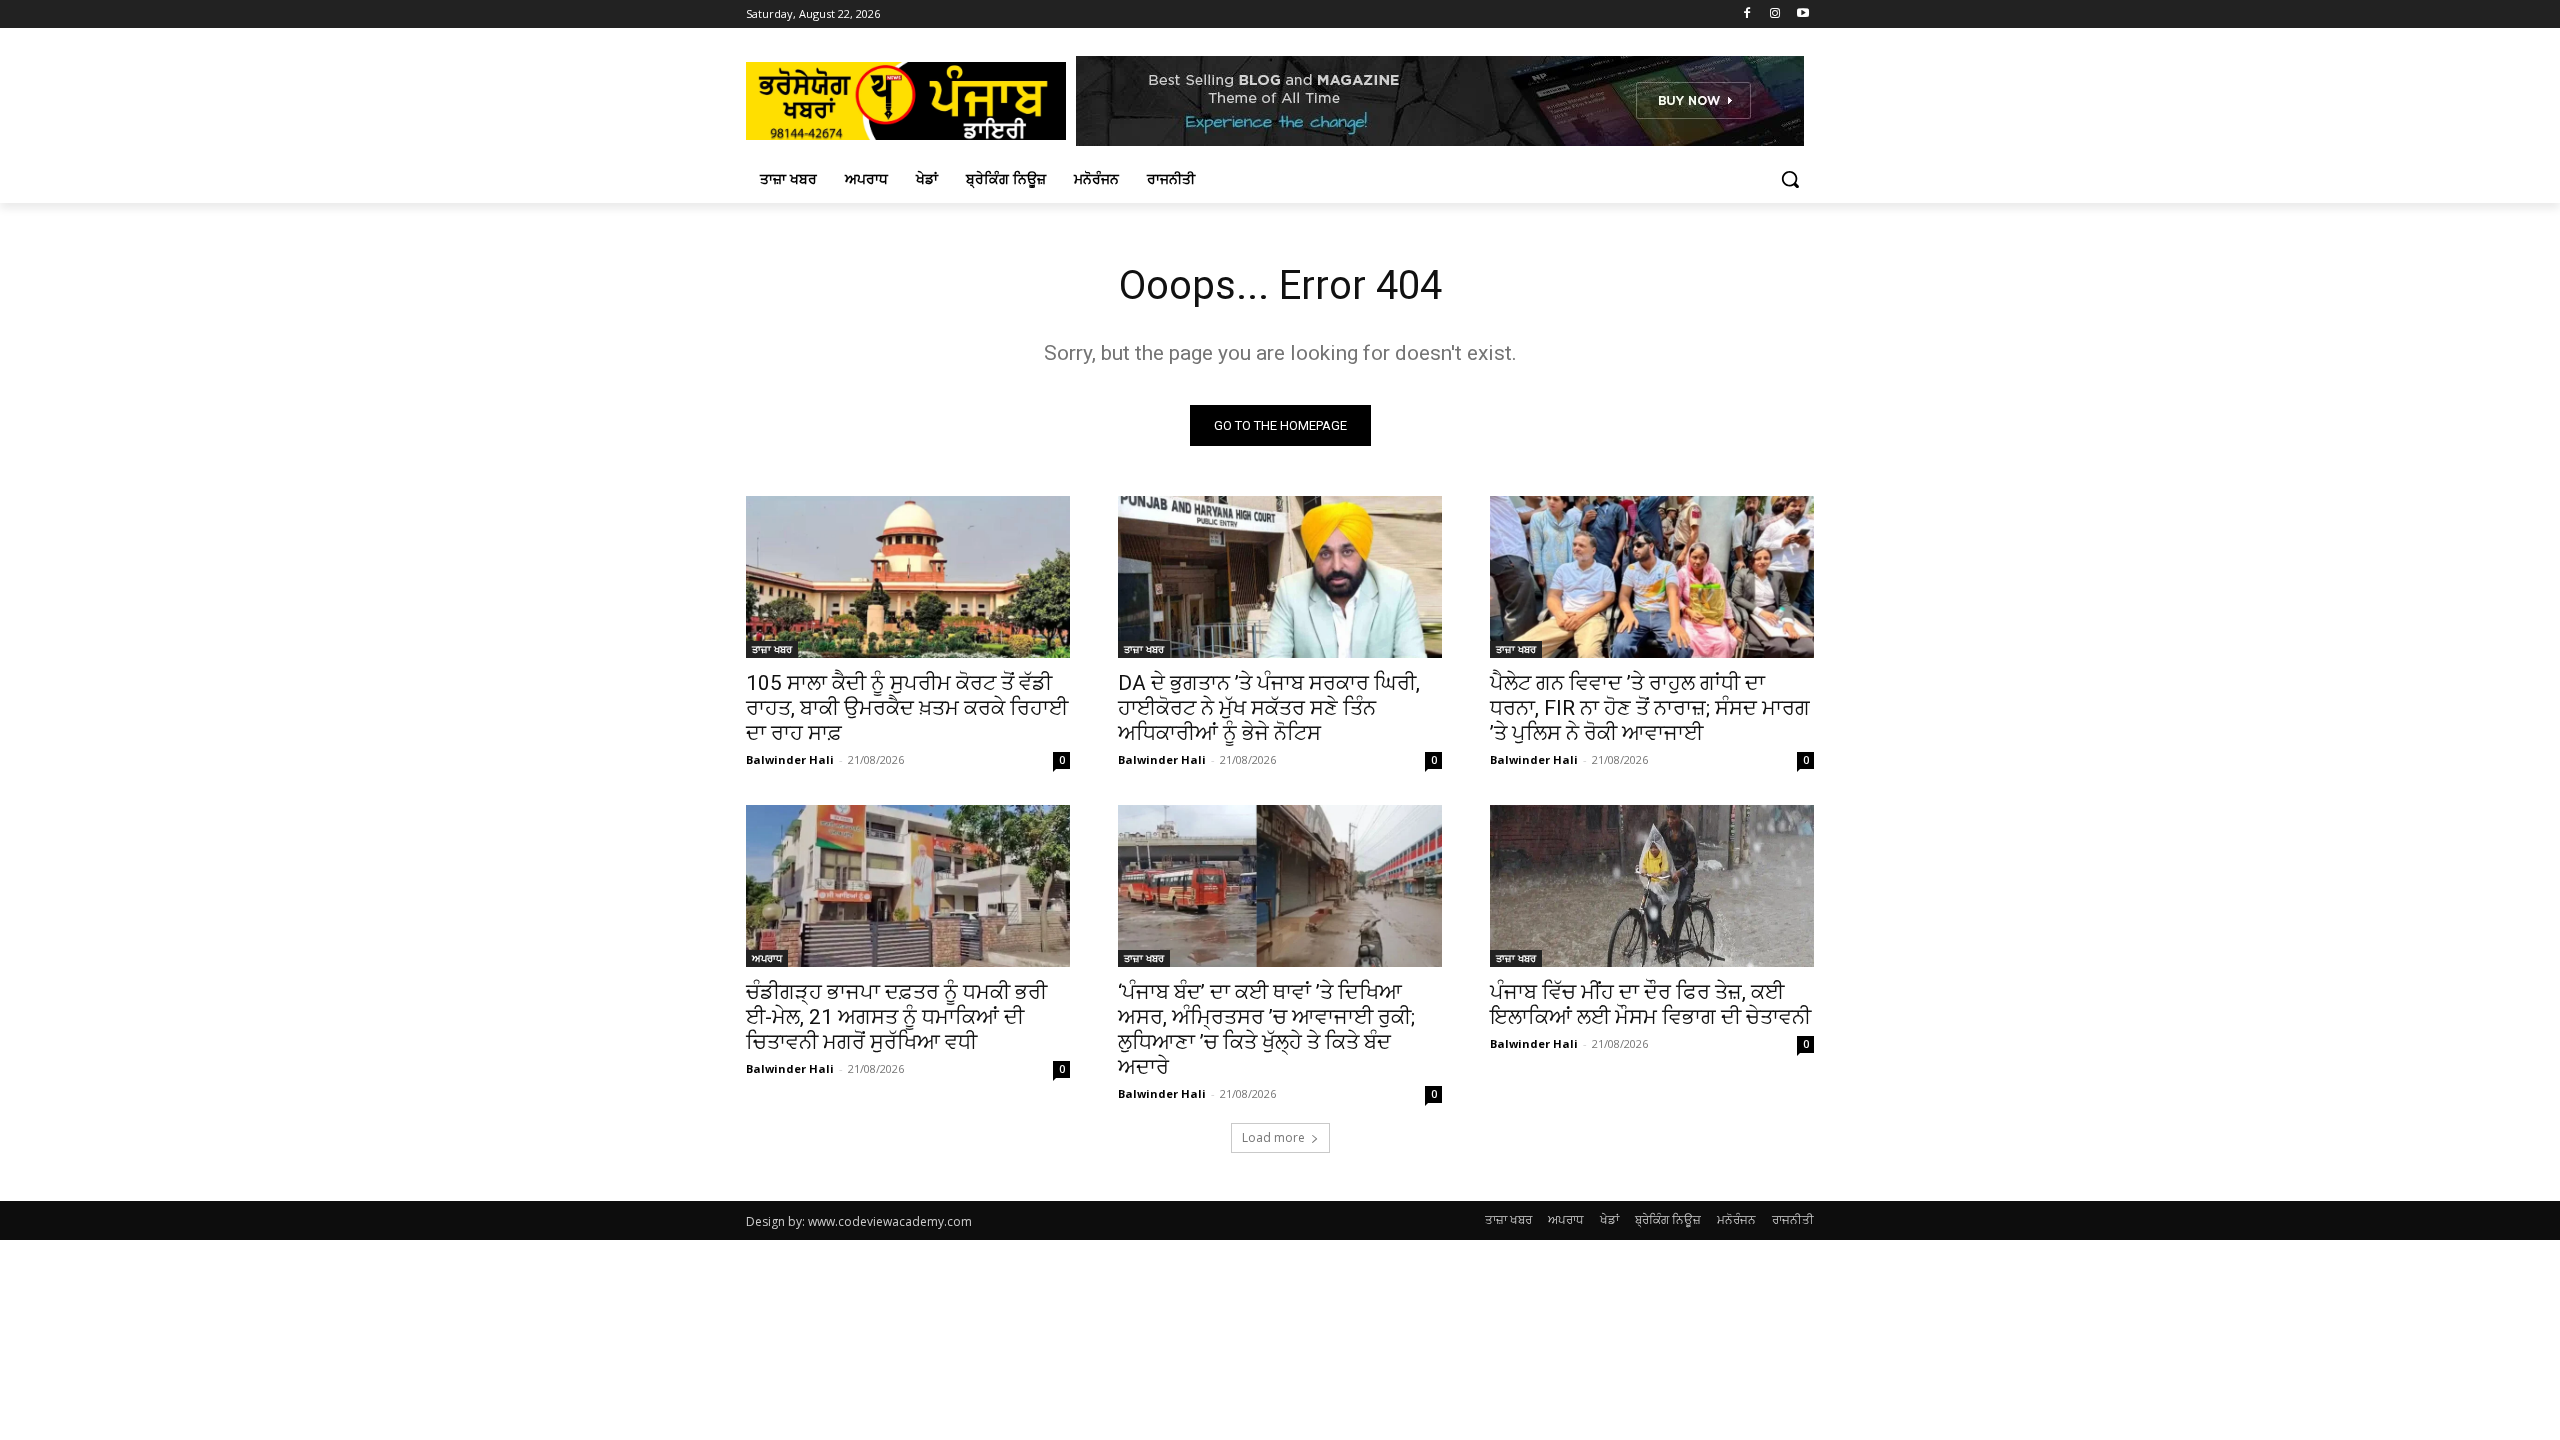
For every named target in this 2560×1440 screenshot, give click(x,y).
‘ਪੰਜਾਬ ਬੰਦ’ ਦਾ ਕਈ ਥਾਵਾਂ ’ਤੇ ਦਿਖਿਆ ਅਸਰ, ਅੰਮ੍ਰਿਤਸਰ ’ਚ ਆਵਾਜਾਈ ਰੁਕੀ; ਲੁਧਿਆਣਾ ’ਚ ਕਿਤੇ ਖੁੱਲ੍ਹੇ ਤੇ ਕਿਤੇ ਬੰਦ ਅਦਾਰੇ (1266, 1029)
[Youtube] (1802, 14)
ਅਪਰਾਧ (767, 958)
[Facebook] (1747, 14)
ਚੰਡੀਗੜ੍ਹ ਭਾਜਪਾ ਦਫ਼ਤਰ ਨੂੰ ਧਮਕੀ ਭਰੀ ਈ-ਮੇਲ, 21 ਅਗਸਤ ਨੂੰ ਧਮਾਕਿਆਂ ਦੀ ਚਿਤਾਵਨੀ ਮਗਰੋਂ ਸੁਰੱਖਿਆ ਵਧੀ (896, 1017)
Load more (1273, 1137)
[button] (1790, 179)
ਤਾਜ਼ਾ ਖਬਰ (772, 649)
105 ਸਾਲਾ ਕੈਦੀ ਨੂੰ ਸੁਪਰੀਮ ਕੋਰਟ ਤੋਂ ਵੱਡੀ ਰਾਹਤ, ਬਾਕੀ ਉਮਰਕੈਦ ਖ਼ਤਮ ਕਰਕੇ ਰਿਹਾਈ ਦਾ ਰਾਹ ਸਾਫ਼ (907, 708)
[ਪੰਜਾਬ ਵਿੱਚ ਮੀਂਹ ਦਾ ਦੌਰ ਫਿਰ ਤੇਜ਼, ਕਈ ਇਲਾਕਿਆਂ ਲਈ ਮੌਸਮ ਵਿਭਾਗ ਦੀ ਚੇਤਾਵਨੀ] (1652, 886)
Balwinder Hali (790, 759)
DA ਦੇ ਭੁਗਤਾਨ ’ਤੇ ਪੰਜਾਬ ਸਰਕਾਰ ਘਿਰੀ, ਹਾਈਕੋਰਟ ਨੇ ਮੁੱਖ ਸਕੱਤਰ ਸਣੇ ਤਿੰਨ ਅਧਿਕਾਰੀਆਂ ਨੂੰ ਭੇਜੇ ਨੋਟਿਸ (1269, 708)
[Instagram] (1774, 14)
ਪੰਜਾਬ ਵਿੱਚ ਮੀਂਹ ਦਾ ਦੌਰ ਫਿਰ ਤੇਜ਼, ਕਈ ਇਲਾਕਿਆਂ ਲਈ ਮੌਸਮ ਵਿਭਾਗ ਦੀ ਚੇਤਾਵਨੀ (1650, 1004)
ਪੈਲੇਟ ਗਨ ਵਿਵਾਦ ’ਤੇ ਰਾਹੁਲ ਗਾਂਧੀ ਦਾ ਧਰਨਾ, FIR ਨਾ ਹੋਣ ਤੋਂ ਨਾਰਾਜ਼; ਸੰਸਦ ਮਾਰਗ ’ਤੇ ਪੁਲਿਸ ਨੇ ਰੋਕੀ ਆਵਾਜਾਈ (1650, 708)
